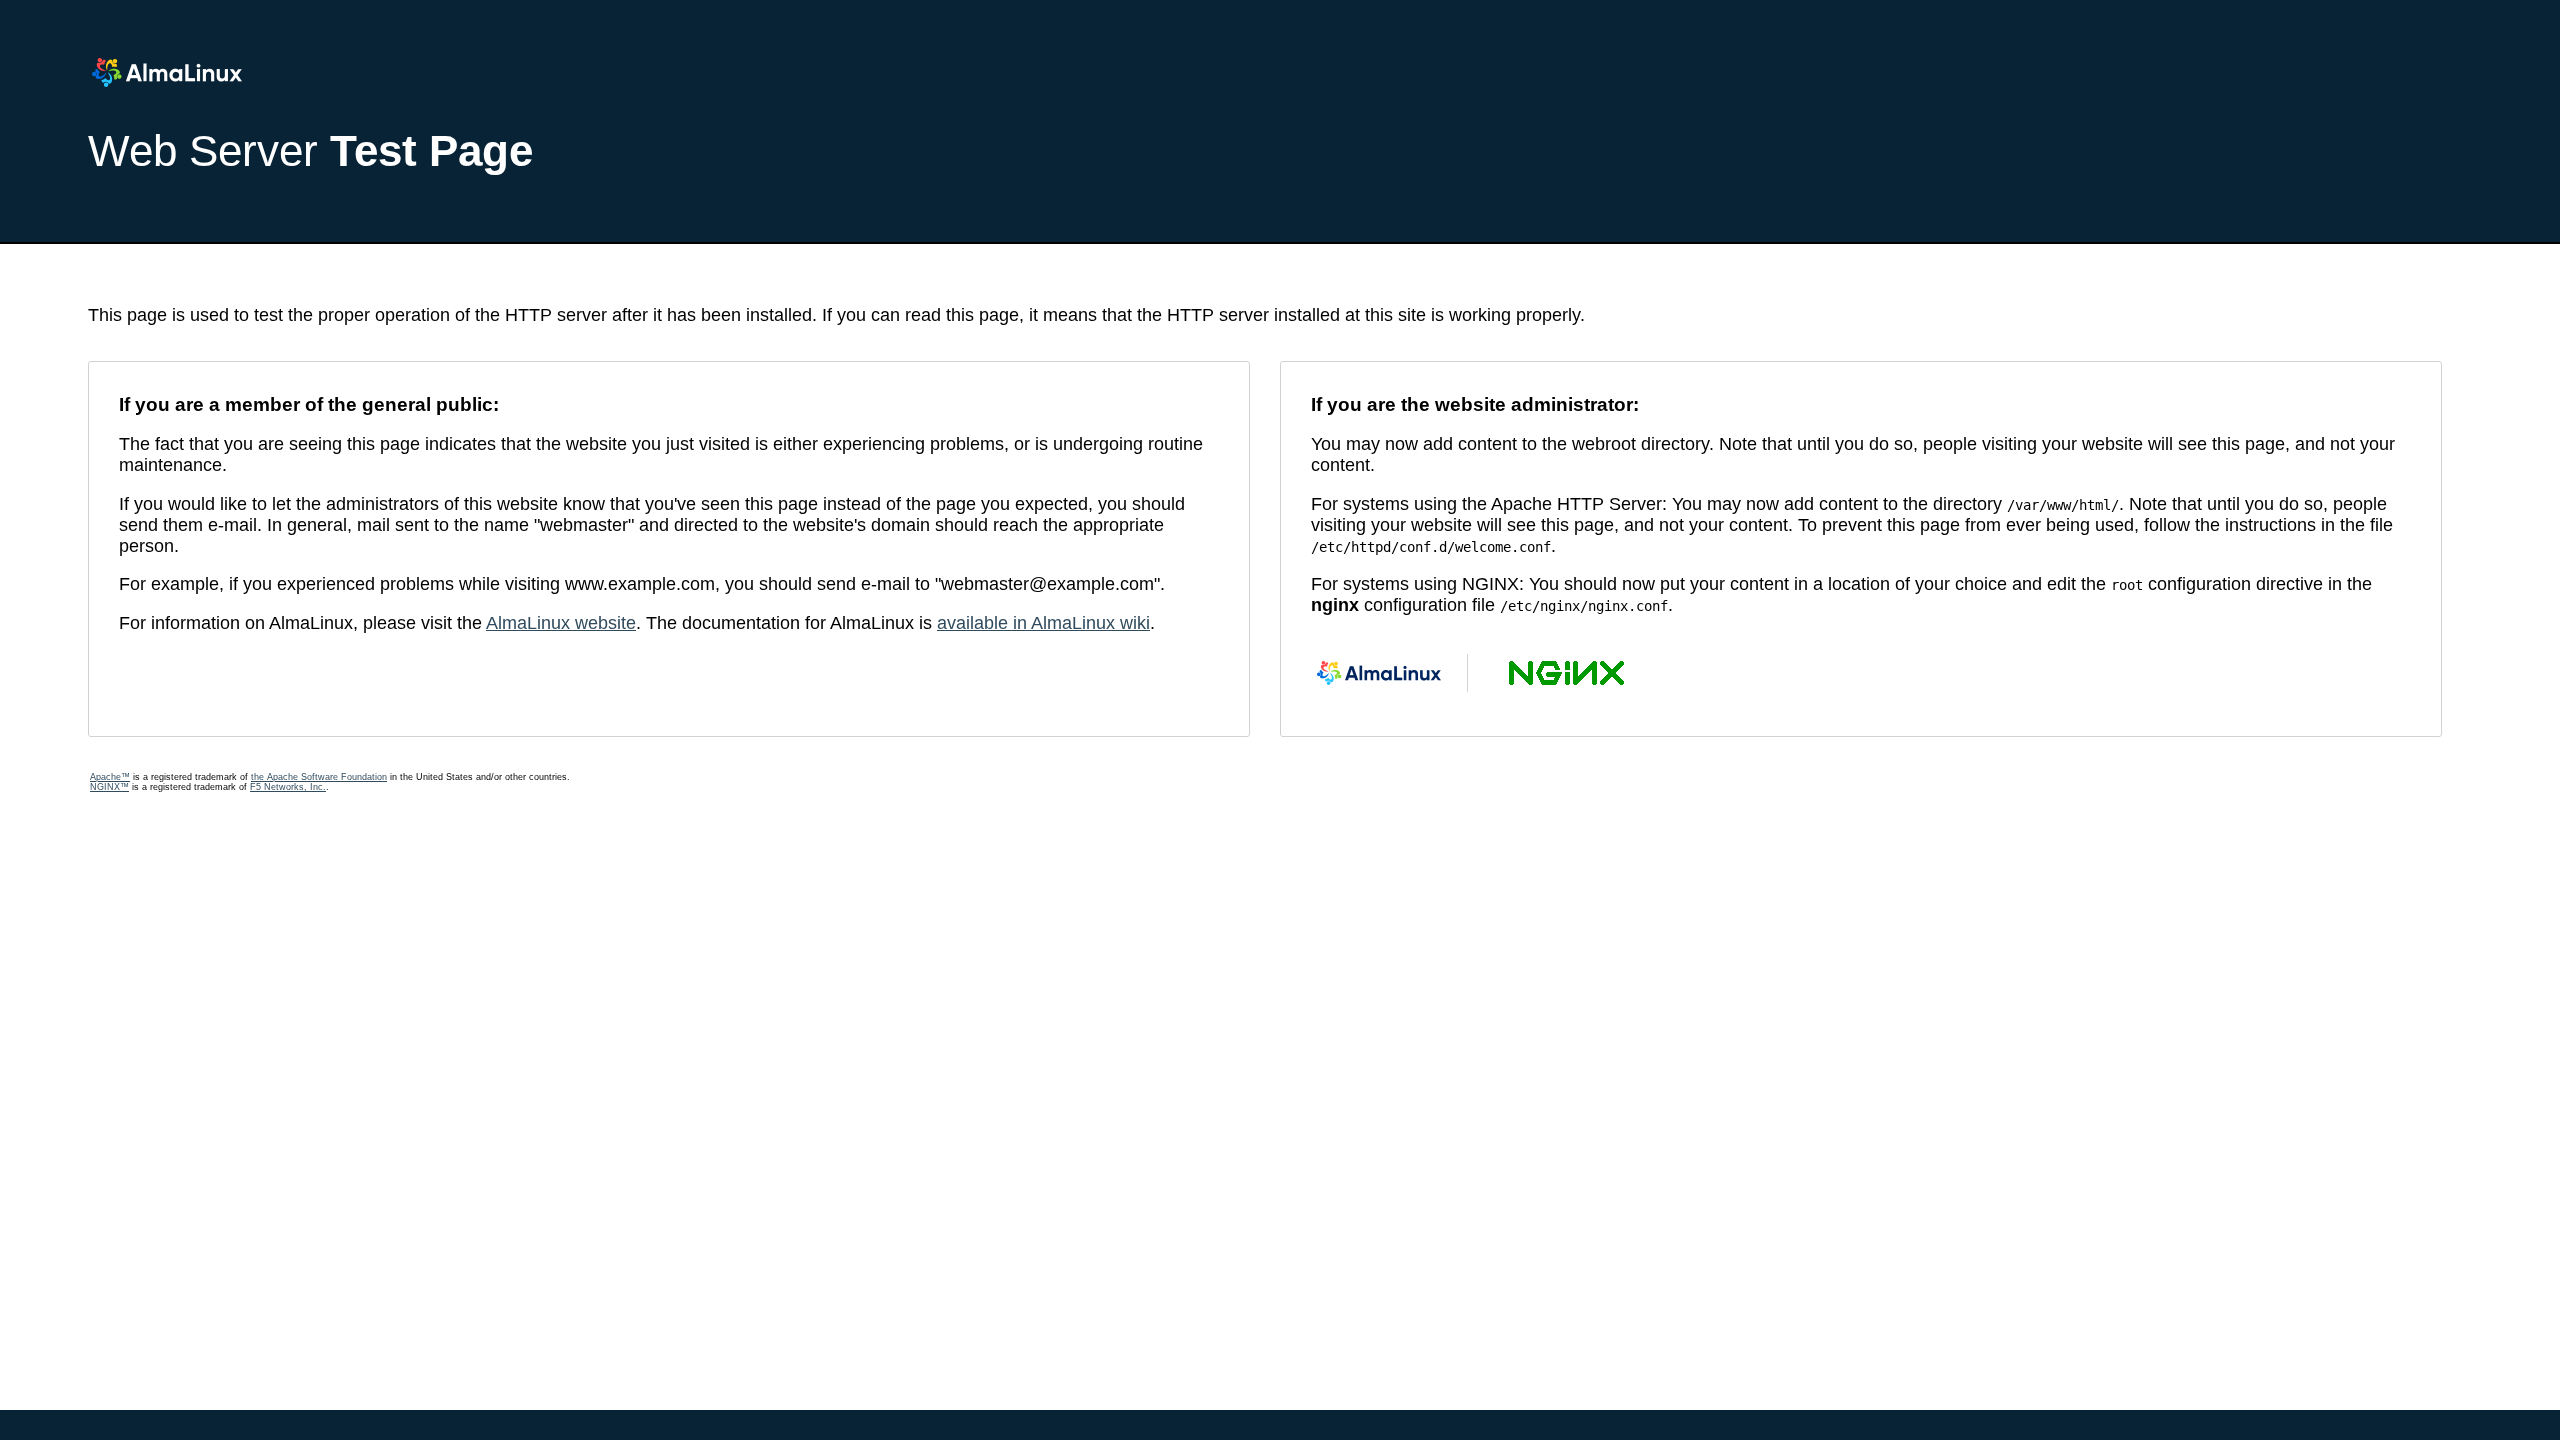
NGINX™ (109, 787)
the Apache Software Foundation (319, 777)
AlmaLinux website (561, 623)
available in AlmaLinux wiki (1043, 623)
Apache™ (110, 777)
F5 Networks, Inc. (288, 787)
